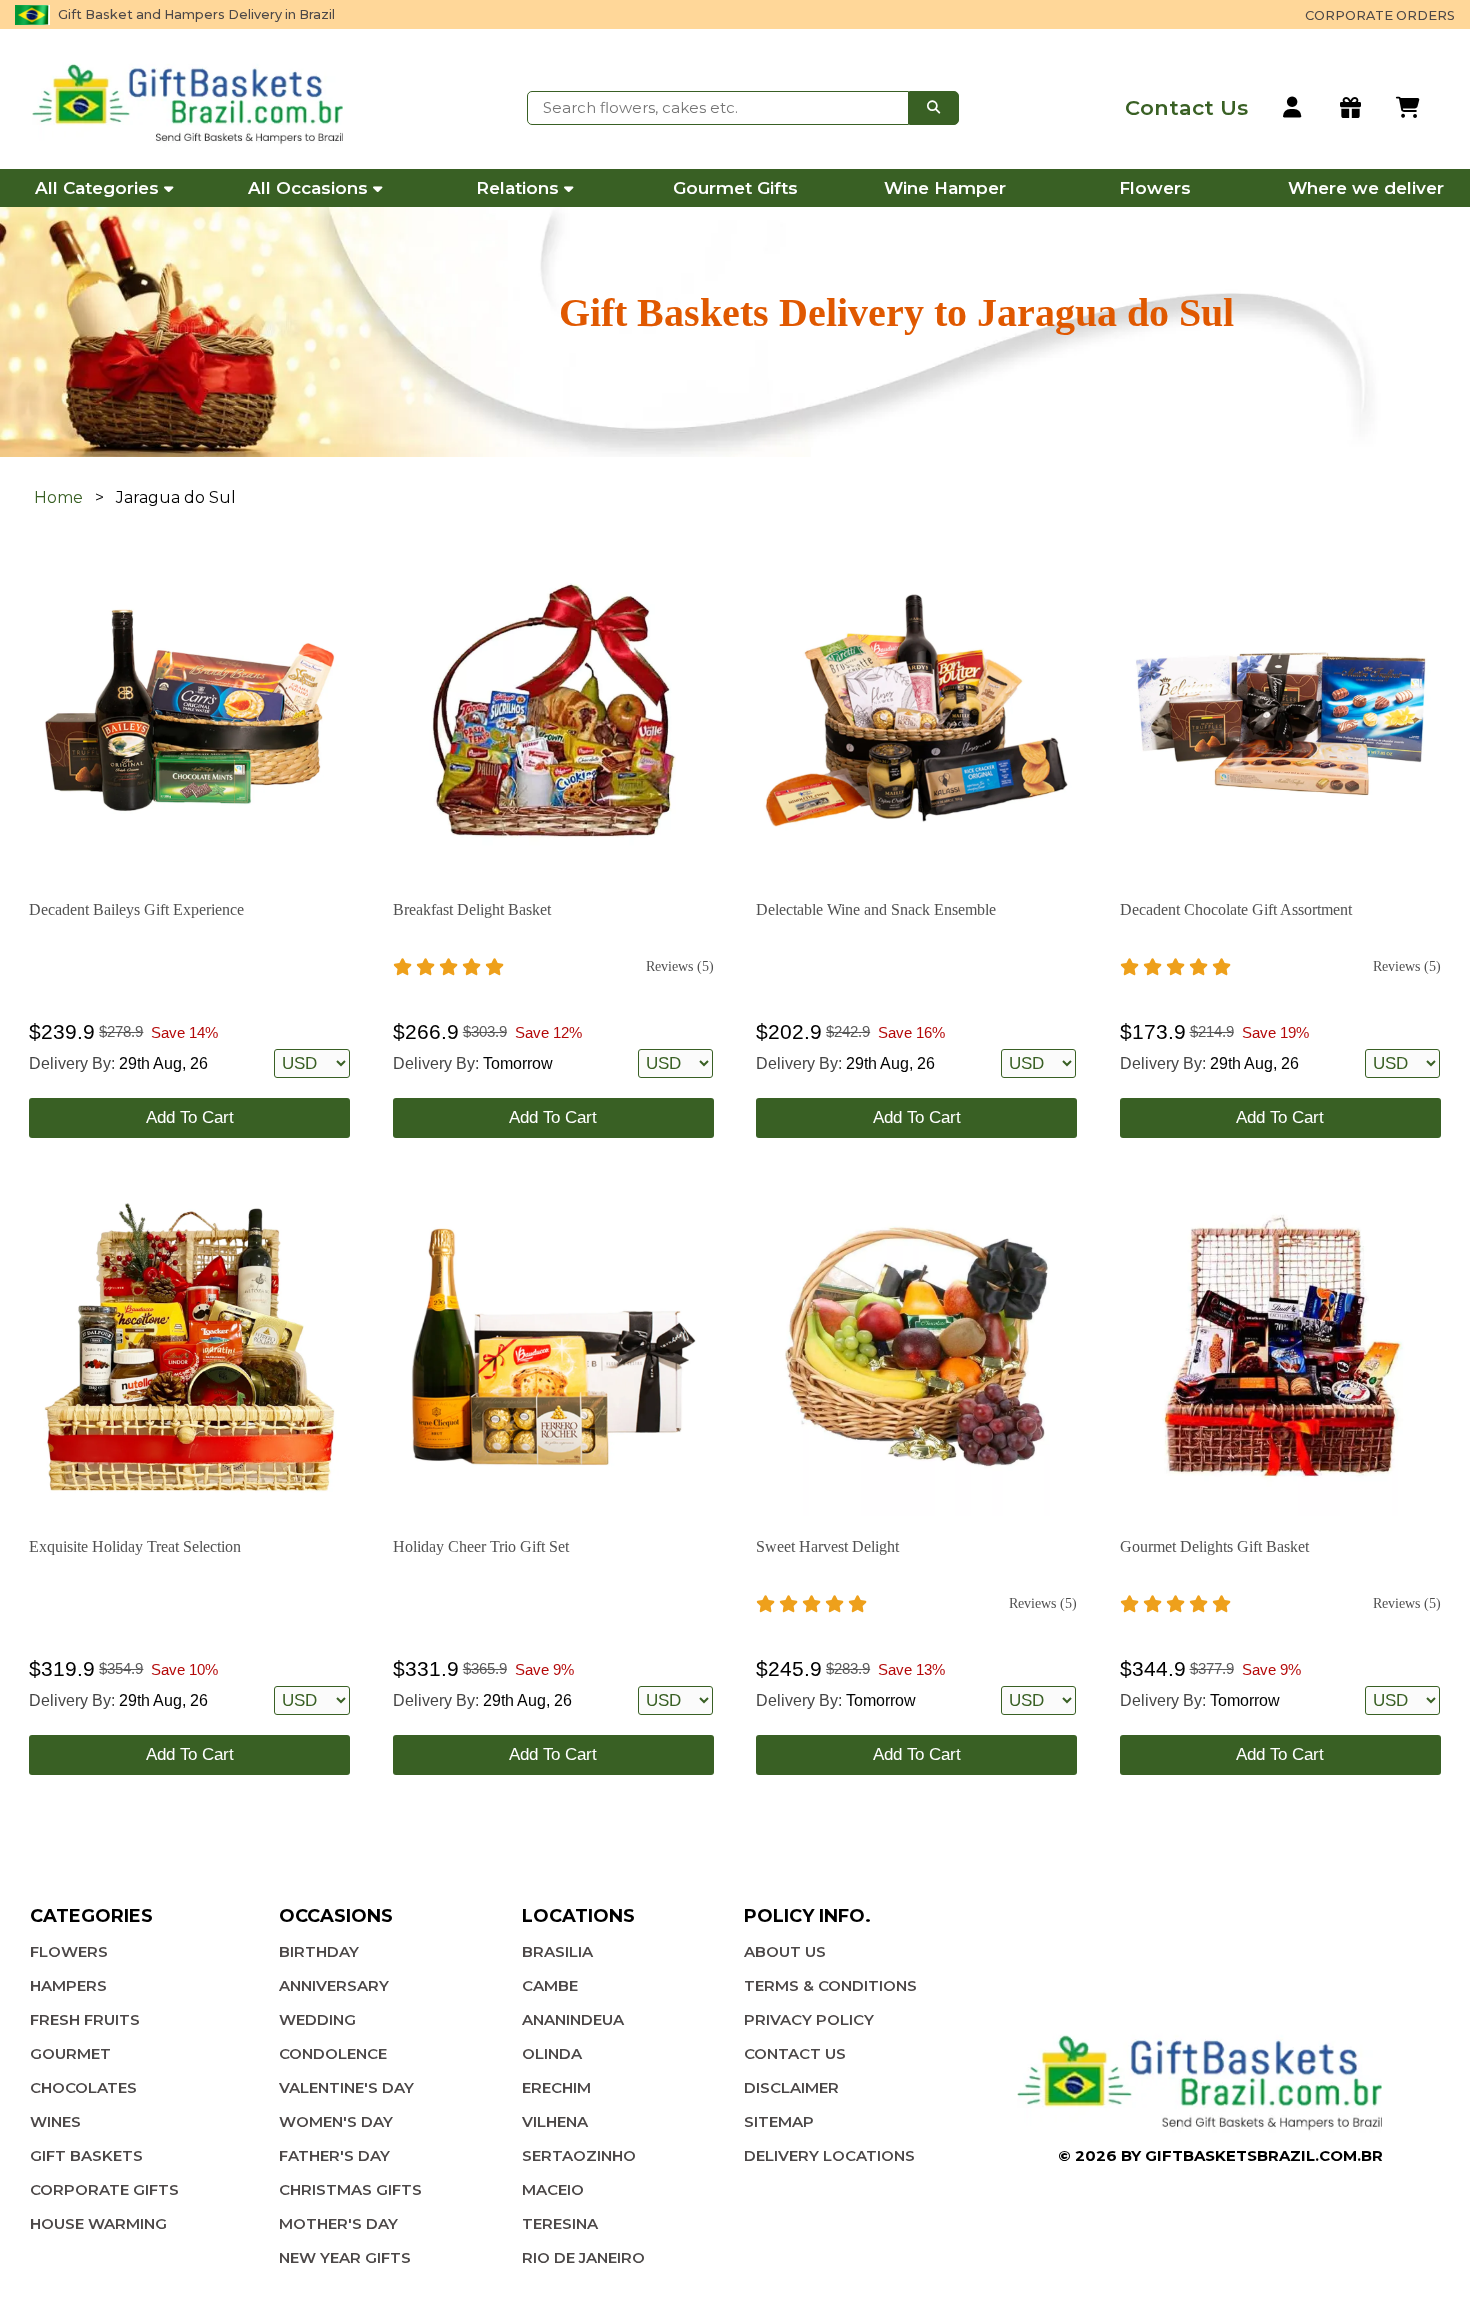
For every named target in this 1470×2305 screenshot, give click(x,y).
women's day (336, 2121)
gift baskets (86, 2155)
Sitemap (779, 2121)
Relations (517, 188)
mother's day (338, 2223)
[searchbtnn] (934, 108)
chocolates (83, 2087)
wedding (317, 2019)
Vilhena (555, 2121)
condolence (333, 2053)
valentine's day (346, 2087)
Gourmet (70, 2053)
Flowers (1155, 188)
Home (58, 497)
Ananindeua (573, 2019)
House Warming (98, 2223)
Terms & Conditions (830, 1985)
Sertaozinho (579, 2155)
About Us (785, 1951)
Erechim (556, 2087)
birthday (319, 1951)
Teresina (560, 2223)
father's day (334, 2155)
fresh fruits (85, 2019)
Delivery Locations (829, 2155)
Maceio (553, 2189)
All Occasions (308, 188)
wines (55, 2121)
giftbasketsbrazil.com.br (1264, 2155)
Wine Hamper (945, 188)
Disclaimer (791, 2087)
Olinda (552, 2053)
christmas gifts (350, 2189)
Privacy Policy (809, 2019)
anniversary (334, 1985)
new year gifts (345, 2257)
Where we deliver (1366, 188)
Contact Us (795, 2053)
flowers (69, 1951)
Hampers (68, 1985)
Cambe (550, 1985)
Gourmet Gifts (735, 188)
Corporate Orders (1380, 15)
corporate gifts (104, 2189)
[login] (1293, 108)
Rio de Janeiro (583, 2257)
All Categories (97, 188)
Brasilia (557, 1951)
